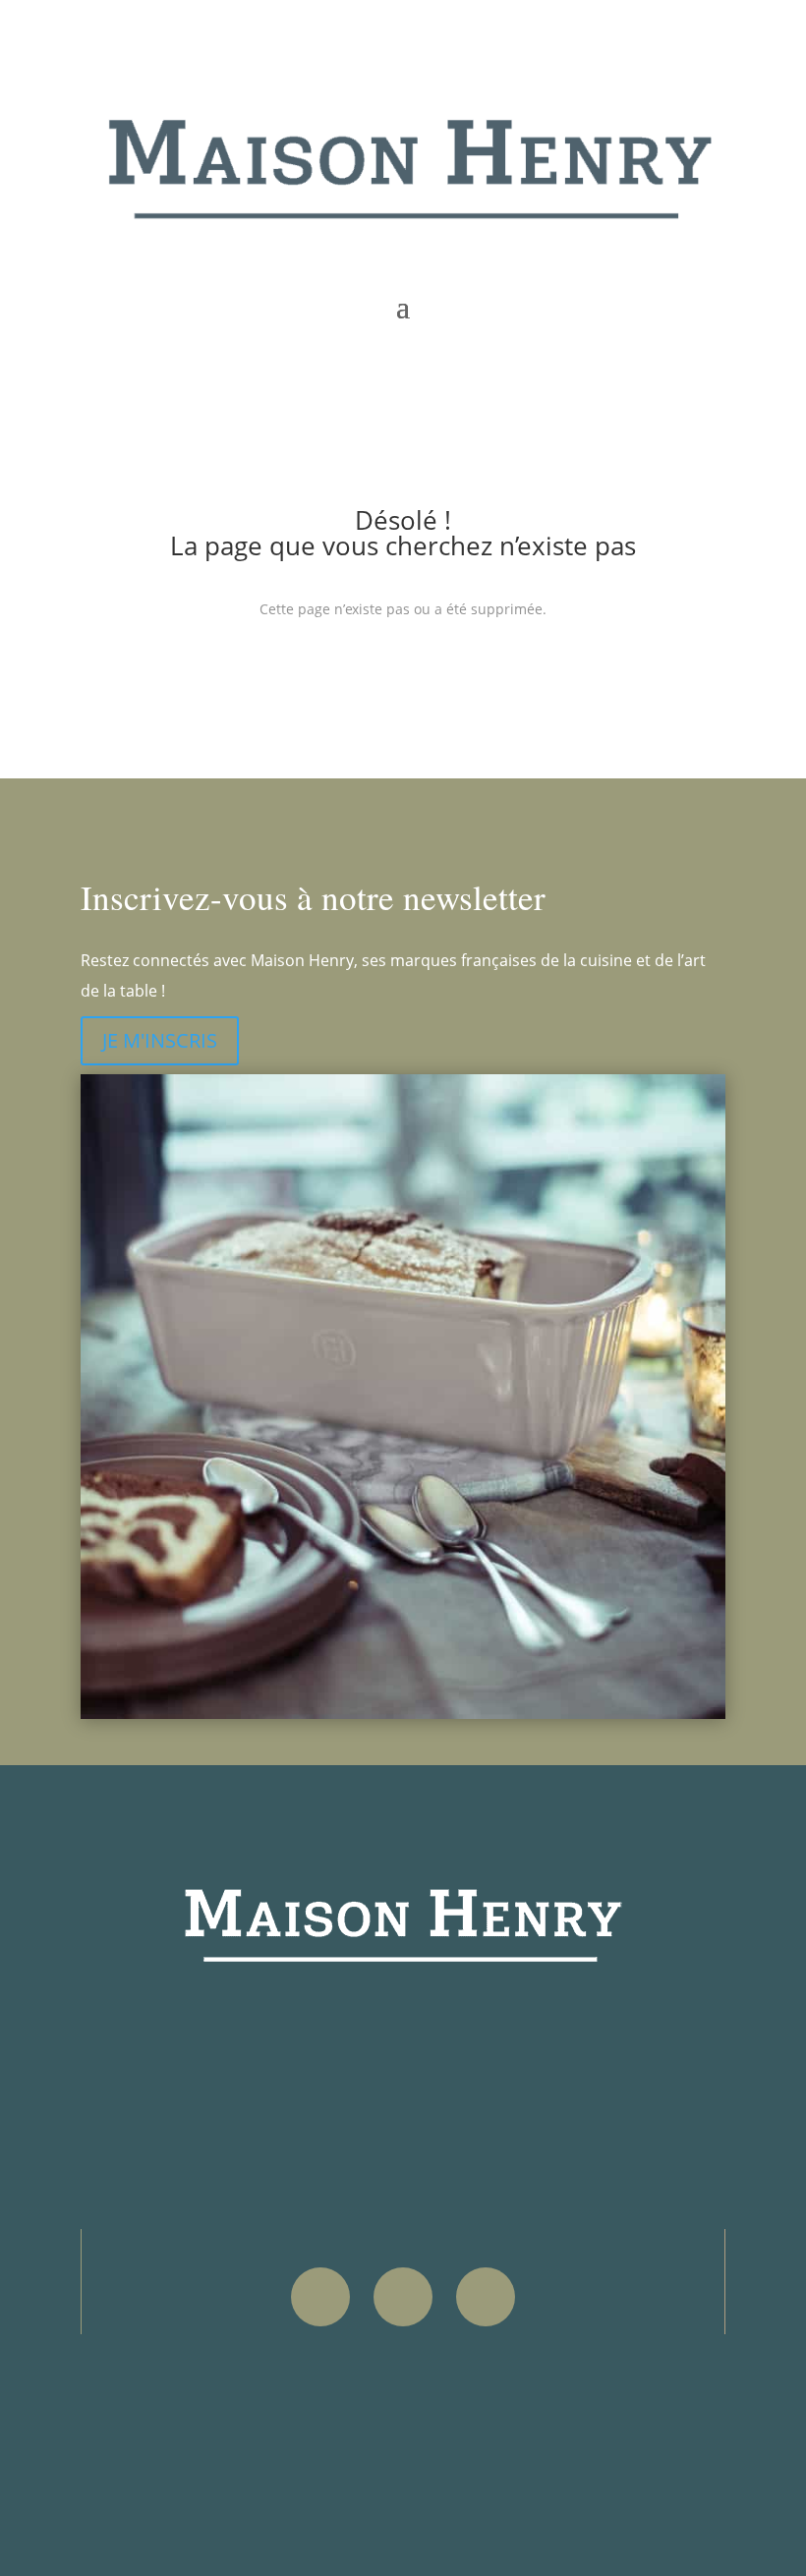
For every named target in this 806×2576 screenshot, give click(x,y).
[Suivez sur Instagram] (403, 2297)
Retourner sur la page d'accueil (403, 675)
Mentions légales (193, 2377)
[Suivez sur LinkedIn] (486, 2297)
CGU (146, 2404)
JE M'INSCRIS (160, 1040)
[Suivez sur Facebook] (320, 2297)
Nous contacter (188, 2430)
